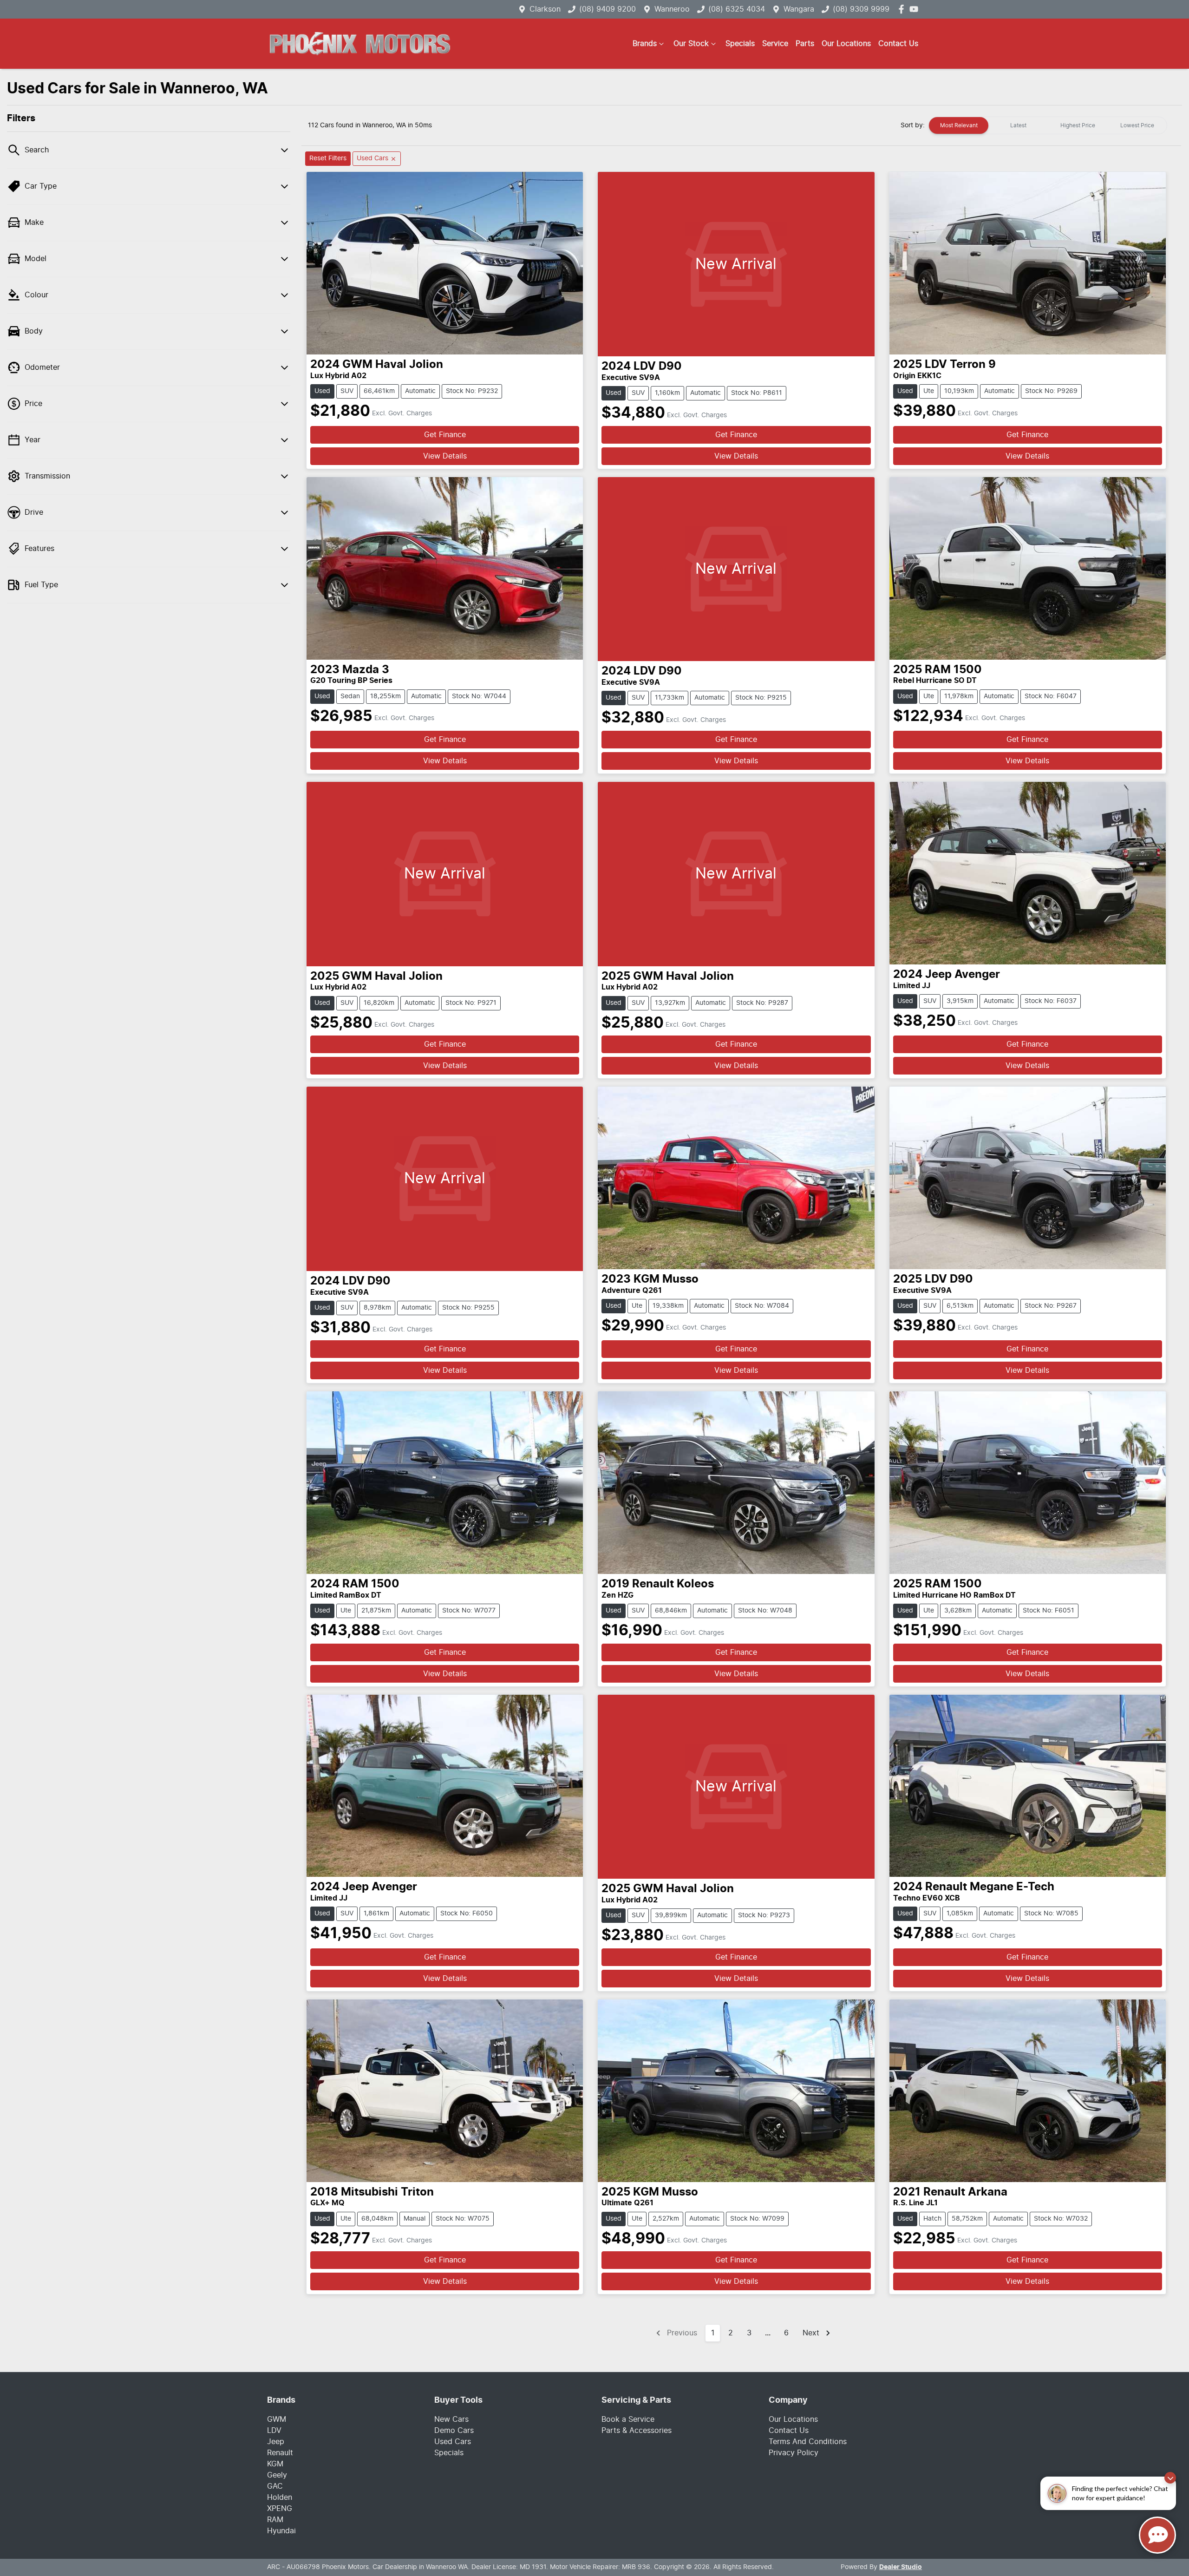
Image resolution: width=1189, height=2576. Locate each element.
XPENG (280, 2509)
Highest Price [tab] (1078, 125)
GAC (275, 2486)
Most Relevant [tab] (959, 125)
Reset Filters (328, 158)
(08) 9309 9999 (861, 9)
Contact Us (898, 44)
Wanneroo (672, 9)
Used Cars (453, 2442)
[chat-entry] (1157, 2535)
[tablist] (1048, 125)
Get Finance (445, 435)
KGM (275, 2464)
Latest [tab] (1018, 125)
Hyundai (281, 2531)
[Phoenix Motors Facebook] (903, 9)
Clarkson (545, 9)
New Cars (451, 2419)
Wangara (799, 9)
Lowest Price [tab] (1137, 125)
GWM (277, 2419)
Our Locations (846, 44)
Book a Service (628, 2419)
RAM (275, 2520)
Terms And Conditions (808, 2442)
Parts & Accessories (637, 2431)
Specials (740, 44)
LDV (274, 2431)
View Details (445, 456)
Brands (645, 44)
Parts (805, 44)
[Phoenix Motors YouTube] (916, 9)
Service (775, 44)
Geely (277, 2475)
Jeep (276, 2442)
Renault (280, 2453)
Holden (280, 2497)
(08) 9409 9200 (608, 9)
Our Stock (691, 44)
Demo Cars (454, 2431)
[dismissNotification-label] (1170, 2478)
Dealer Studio (901, 2567)
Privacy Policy (794, 2453)
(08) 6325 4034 (737, 9)
